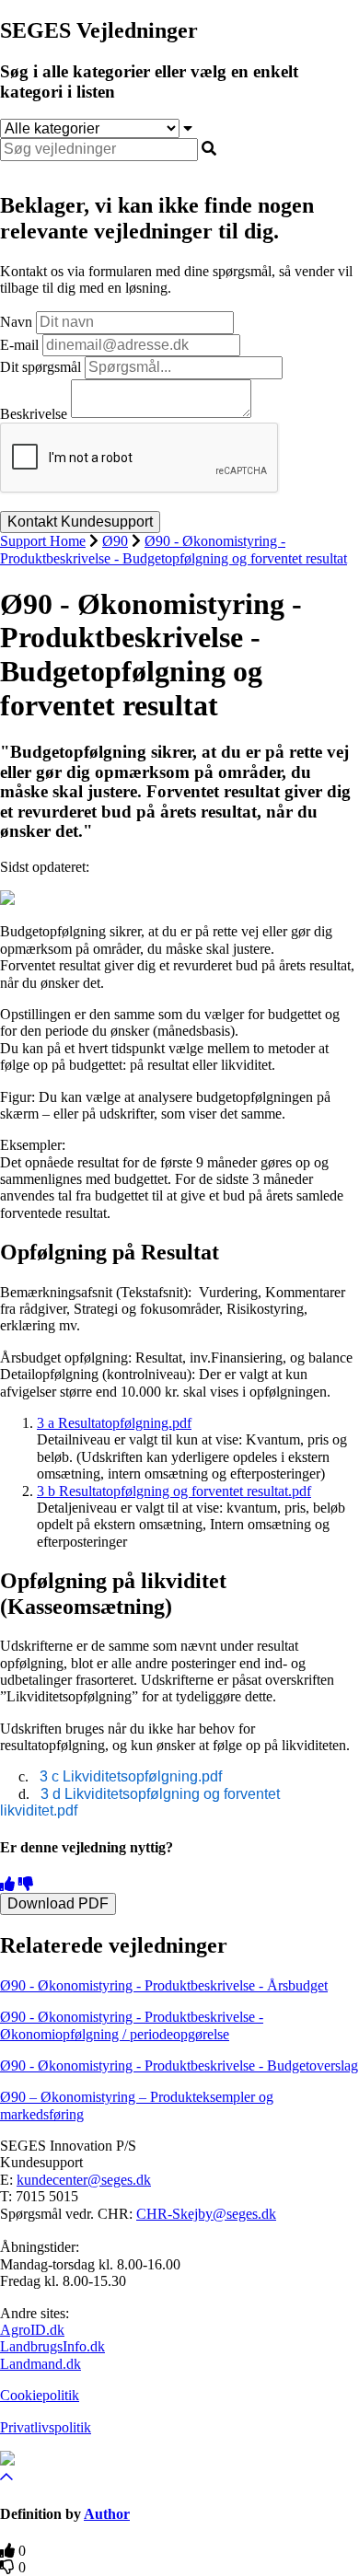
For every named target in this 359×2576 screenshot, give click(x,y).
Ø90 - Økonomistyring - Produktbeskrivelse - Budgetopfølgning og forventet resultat (174, 549)
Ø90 (115, 541)
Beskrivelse (34, 413)
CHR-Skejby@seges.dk (206, 2214)
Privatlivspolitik (46, 2427)
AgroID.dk (32, 2330)
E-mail (19, 345)
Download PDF (58, 1903)
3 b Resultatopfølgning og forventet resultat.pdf (174, 1491)
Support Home (43, 541)
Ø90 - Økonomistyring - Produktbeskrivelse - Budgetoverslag (179, 2065)
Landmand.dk (41, 2364)
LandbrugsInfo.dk (52, 2346)
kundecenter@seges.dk (84, 2180)
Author (107, 2514)
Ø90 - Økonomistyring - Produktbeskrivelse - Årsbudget (164, 1985)
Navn (16, 322)
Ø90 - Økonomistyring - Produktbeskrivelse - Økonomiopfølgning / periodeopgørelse (132, 2025)
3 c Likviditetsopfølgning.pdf (131, 1776)
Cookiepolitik (40, 2395)
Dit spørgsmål (41, 367)
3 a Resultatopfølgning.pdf (114, 1423)
